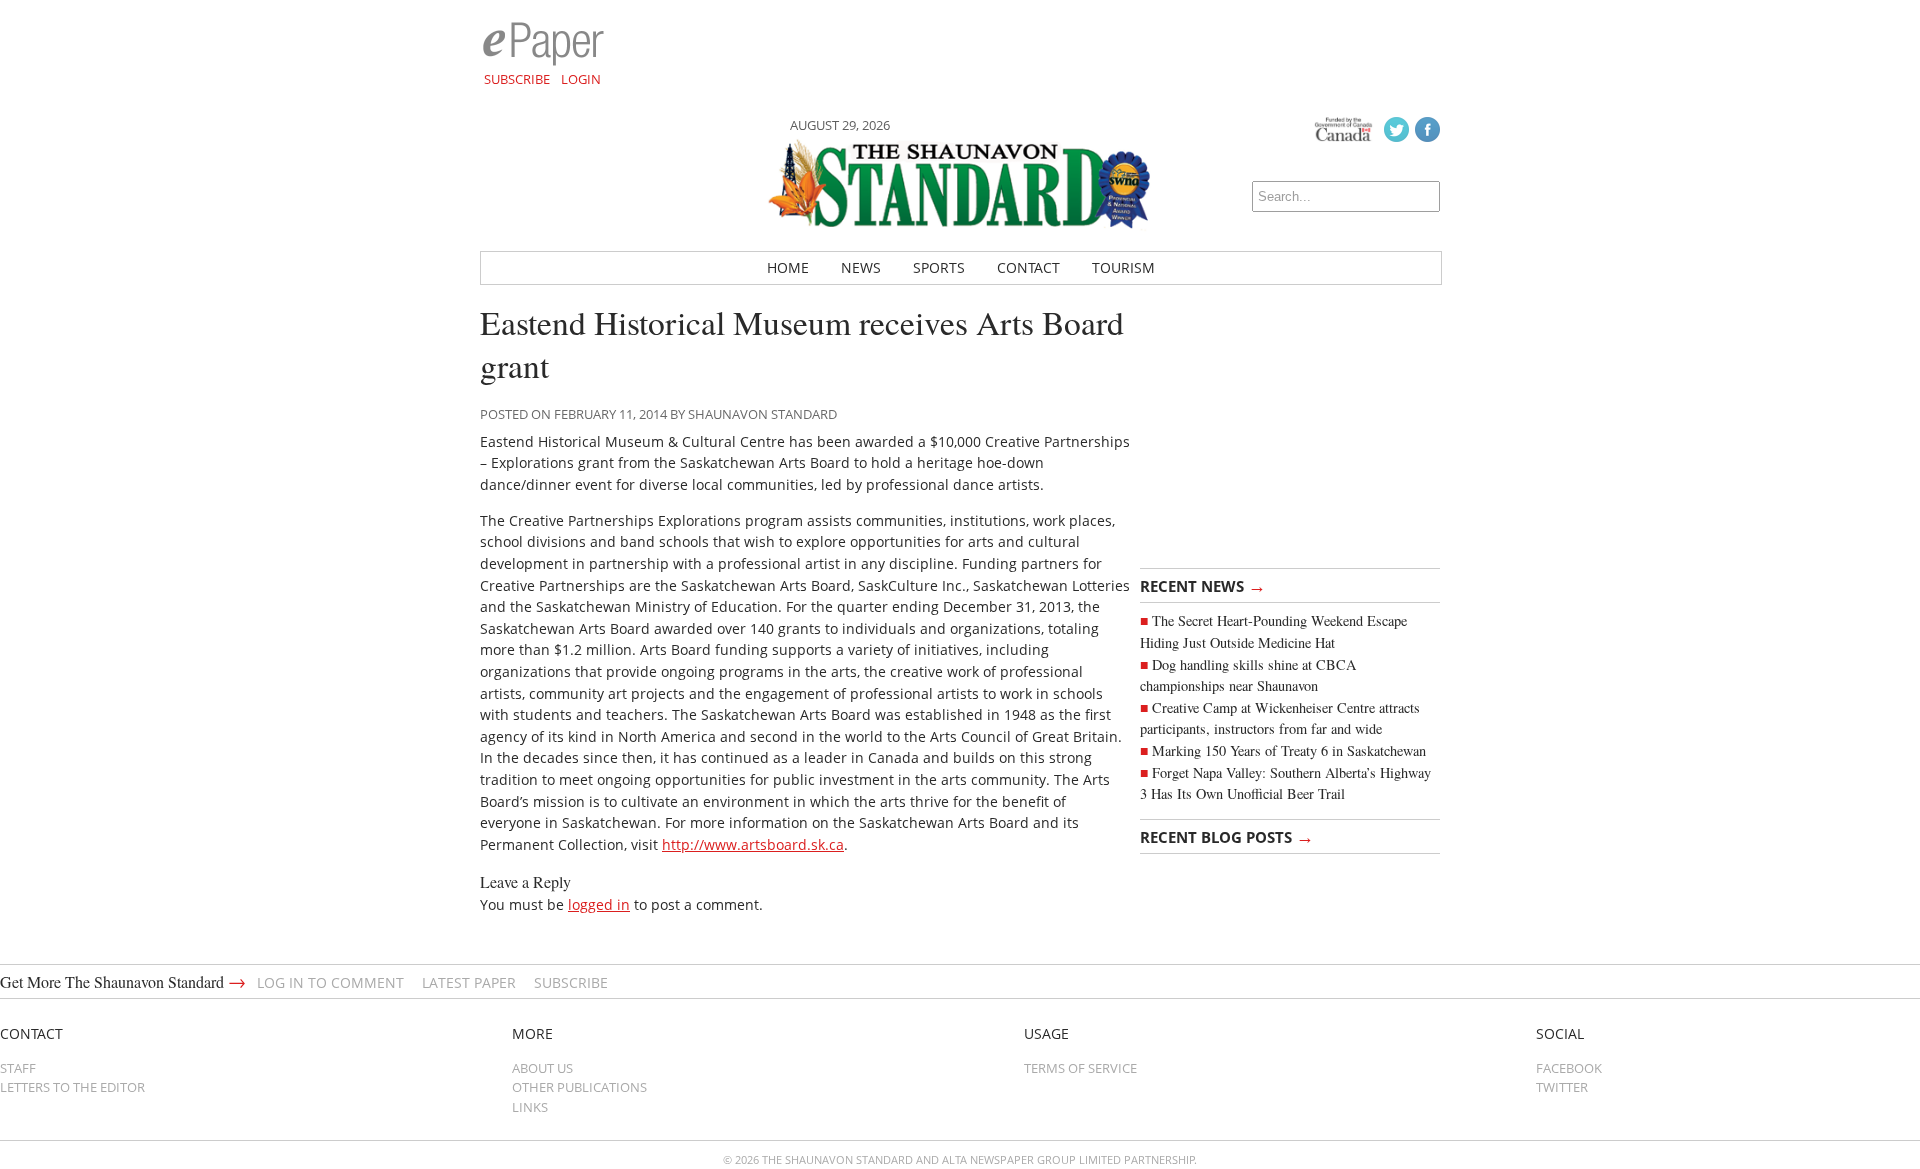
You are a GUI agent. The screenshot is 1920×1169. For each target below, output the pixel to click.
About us (542, 1068)
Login (581, 79)
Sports (939, 267)
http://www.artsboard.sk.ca (753, 844)
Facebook (1569, 1068)
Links (530, 1107)
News (861, 267)
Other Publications (579, 1087)
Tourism (1123, 267)
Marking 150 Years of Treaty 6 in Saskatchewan (1289, 750)
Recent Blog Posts (1227, 836)
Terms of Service (1080, 1068)
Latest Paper (469, 982)
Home (788, 267)
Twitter (1562, 1087)
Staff (18, 1068)
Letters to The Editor (72, 1087)
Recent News (1203, 585)
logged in (599, 904)
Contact (1028, 267)
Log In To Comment (330, 982)
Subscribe (517, 79)
